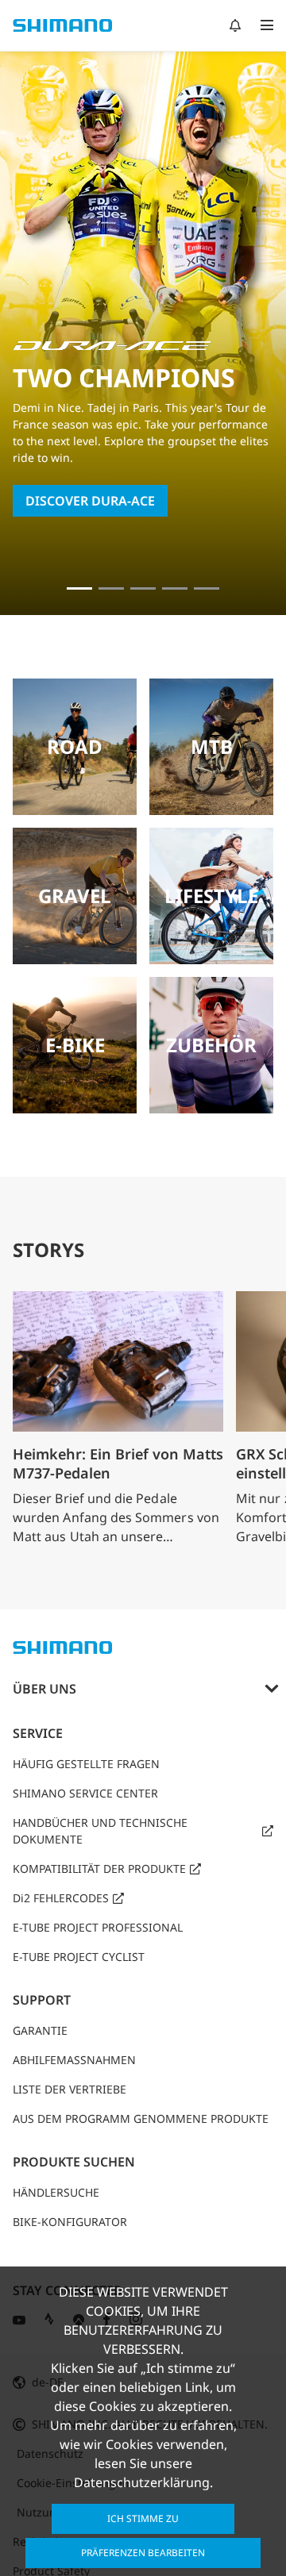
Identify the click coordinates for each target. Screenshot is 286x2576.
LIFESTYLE (211, 896)
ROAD (75, 746)
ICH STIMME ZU (143, 2518)
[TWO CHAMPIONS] (79, 588)
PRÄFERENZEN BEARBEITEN (143, 2553)
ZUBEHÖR (211, 1045)
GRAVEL (75, 896)
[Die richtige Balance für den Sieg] (111, 588)
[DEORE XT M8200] (143, 588)
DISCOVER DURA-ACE (90, 501)
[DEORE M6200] (175, 588)
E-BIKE (75, 1045)
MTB (212, 746)
